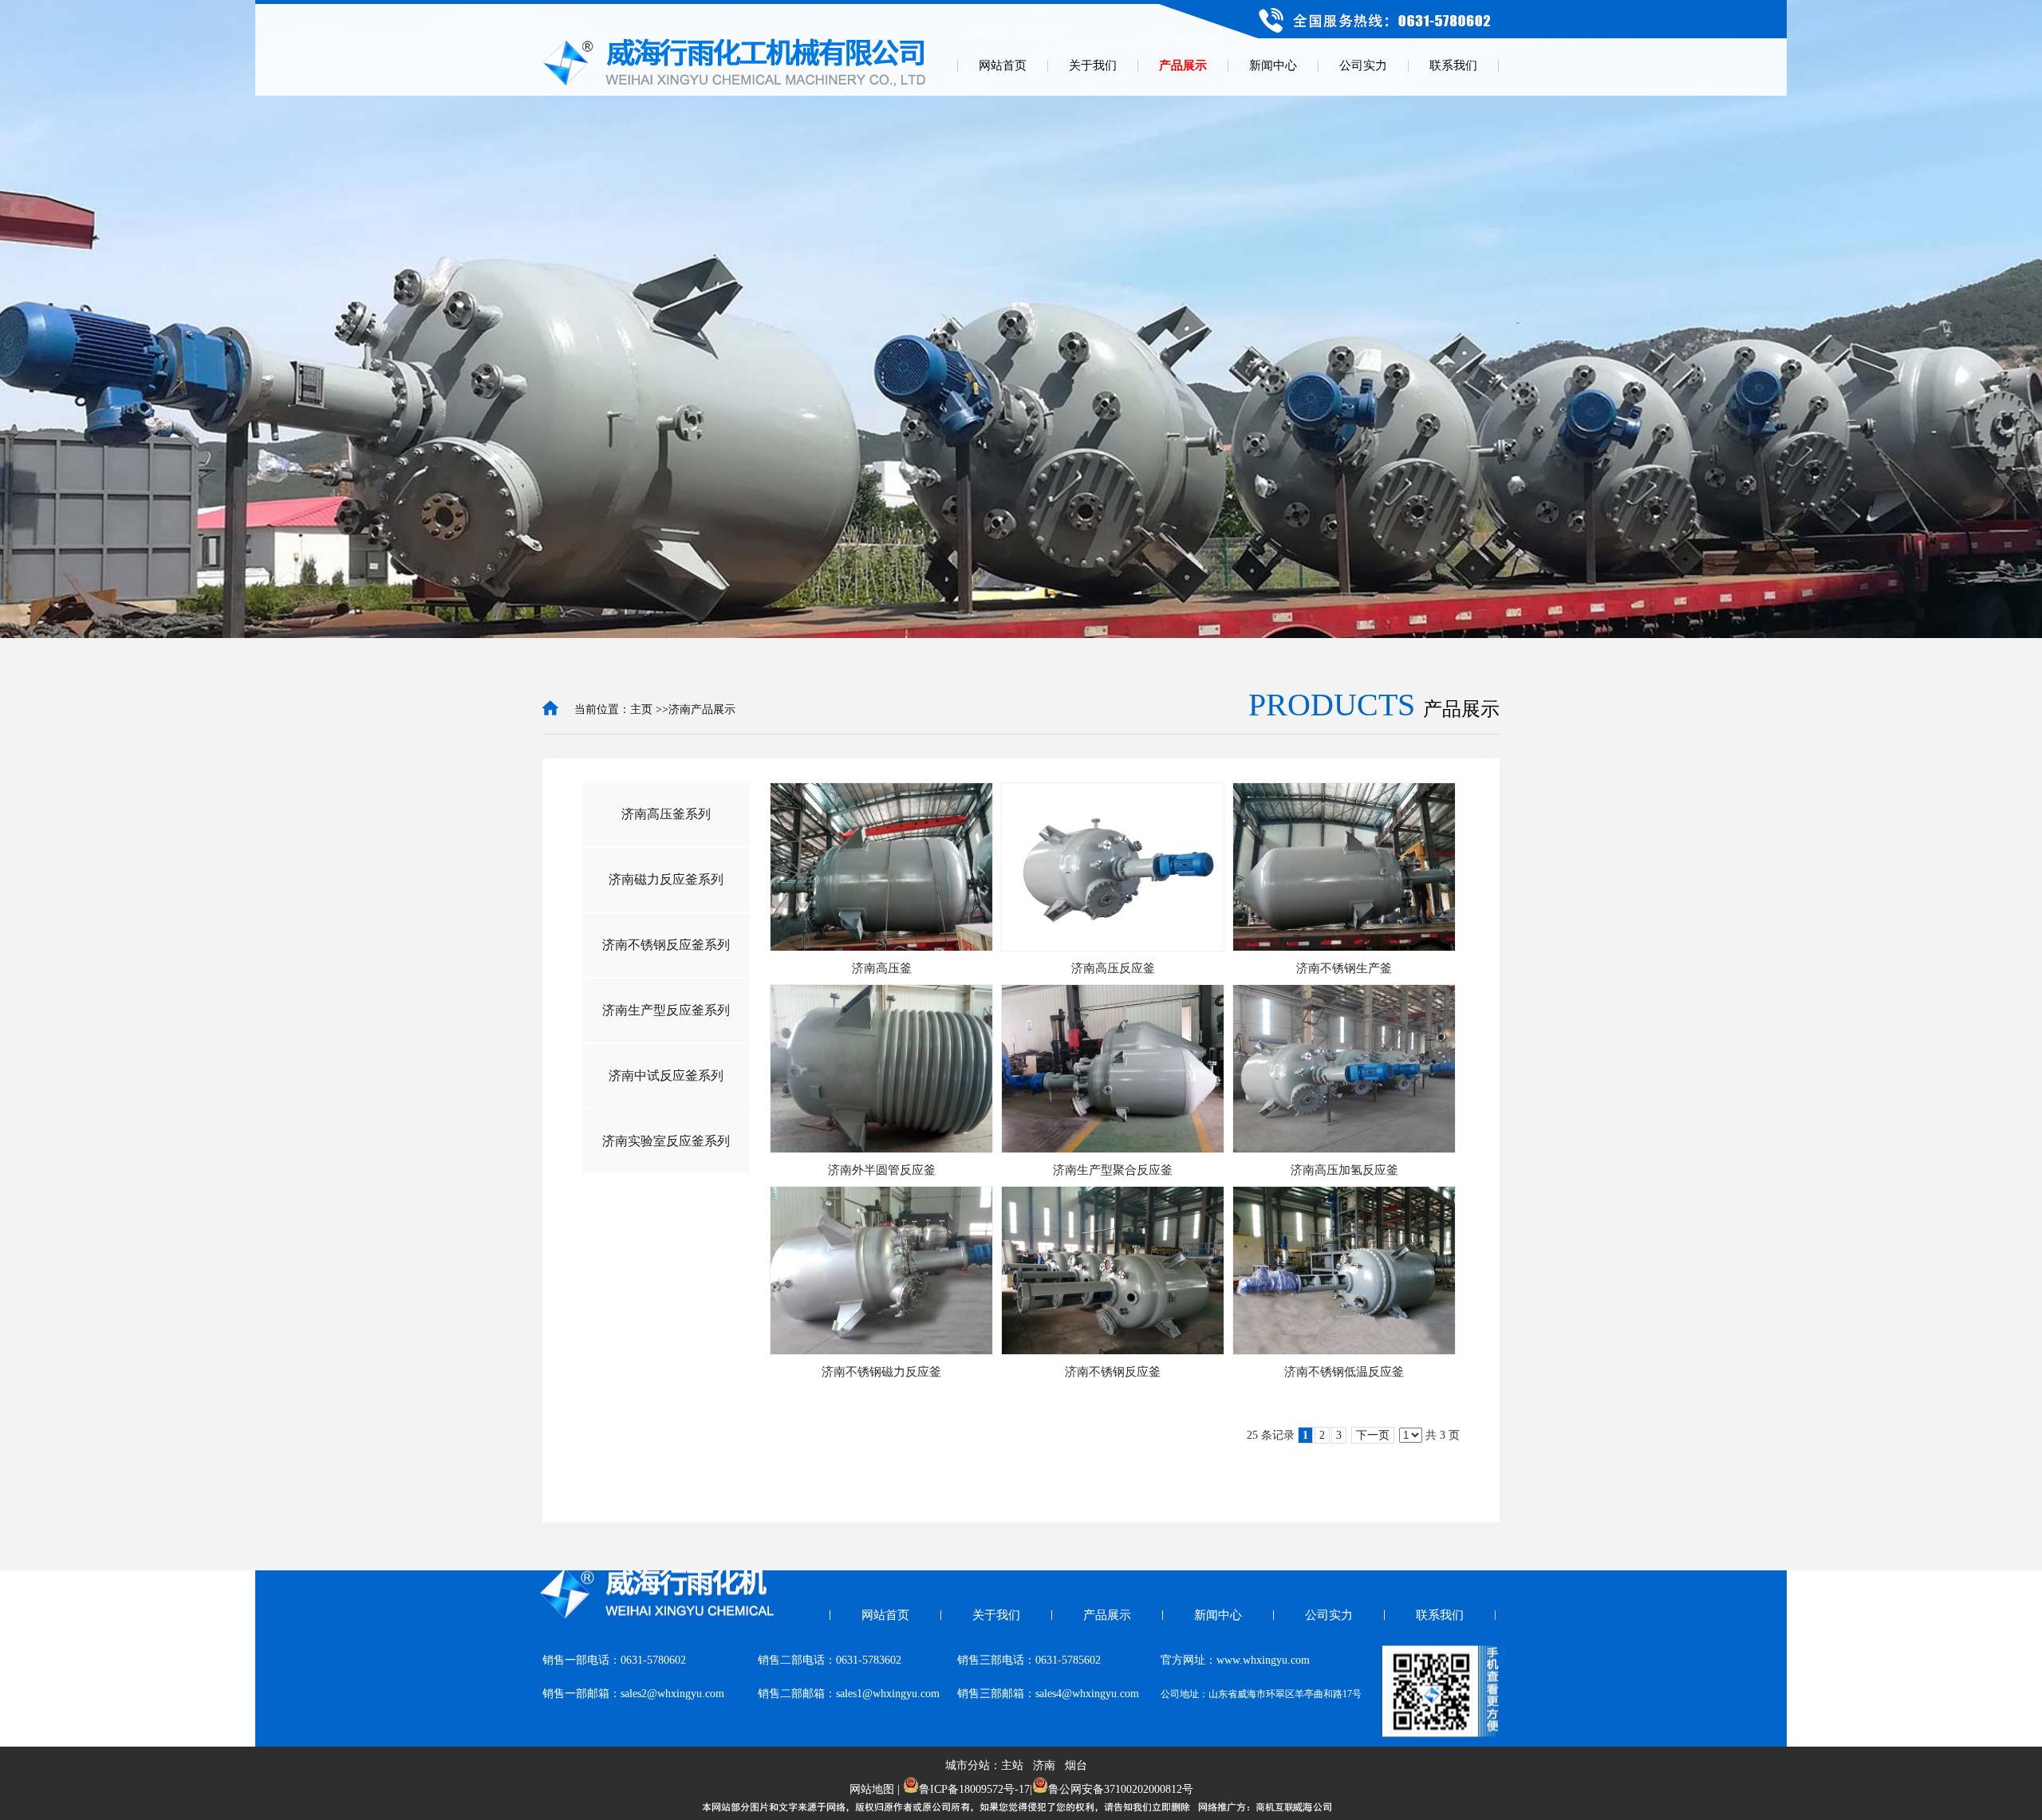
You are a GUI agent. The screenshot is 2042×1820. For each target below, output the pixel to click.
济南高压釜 (882, 968)
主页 (641, 709)
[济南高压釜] (881, 867)
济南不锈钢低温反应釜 (1344, 1372)
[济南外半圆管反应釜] (881, 1069)
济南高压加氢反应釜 (1344, 1170)
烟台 (1076, 1765)
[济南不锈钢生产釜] (1344, 867)
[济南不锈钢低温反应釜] (1344, 1270)
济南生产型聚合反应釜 (1113, 1170)
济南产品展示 (702, 709)
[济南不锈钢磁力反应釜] (881, 1270)
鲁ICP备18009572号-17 (974, 1789)
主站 (1012, 1765)
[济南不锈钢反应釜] (1113, 1270)
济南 (1044, 1765)
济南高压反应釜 (1113, 968)
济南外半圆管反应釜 (882, 1170)
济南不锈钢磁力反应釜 (881, 1372)
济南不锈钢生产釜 (1344, 968)
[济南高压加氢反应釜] (1344, 1069)
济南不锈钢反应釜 (1113, 1372)
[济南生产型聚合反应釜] (1113, 1069)
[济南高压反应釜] (1113, 867)
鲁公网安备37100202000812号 (1121, 1789)
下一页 (1373, 1435)
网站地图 (872, 1789)
